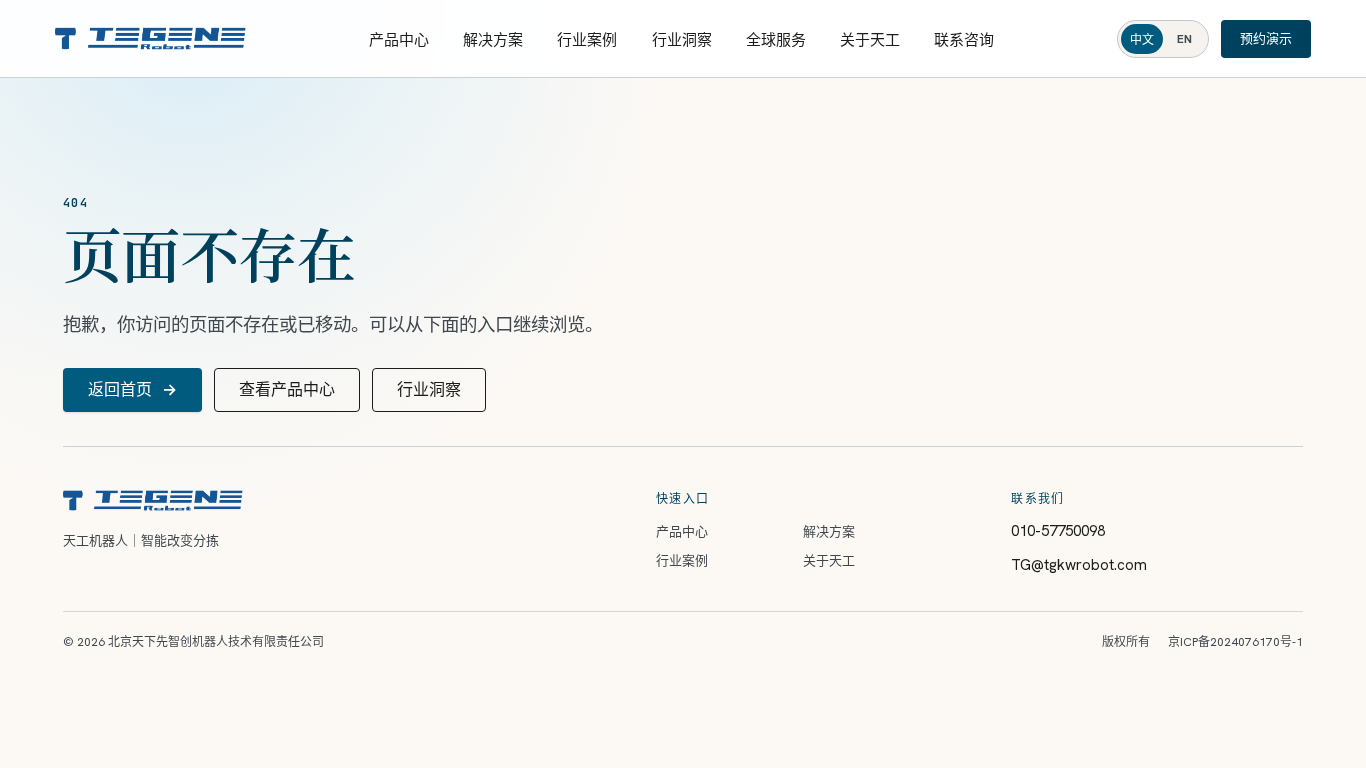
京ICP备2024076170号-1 (1235, 642)
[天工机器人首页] (150, 38)
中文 (1142, 40)
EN (1184, 39)
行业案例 (587, 40)
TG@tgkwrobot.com (1079, 565)
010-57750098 (1058, 531)
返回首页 (132, 389)
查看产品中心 (287, 389)
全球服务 (776, 40)
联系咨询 (964, 40)
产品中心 (399, 40)
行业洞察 (682, 40)
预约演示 (1266, 38)
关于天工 (870, 40)
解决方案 (493, 40)
